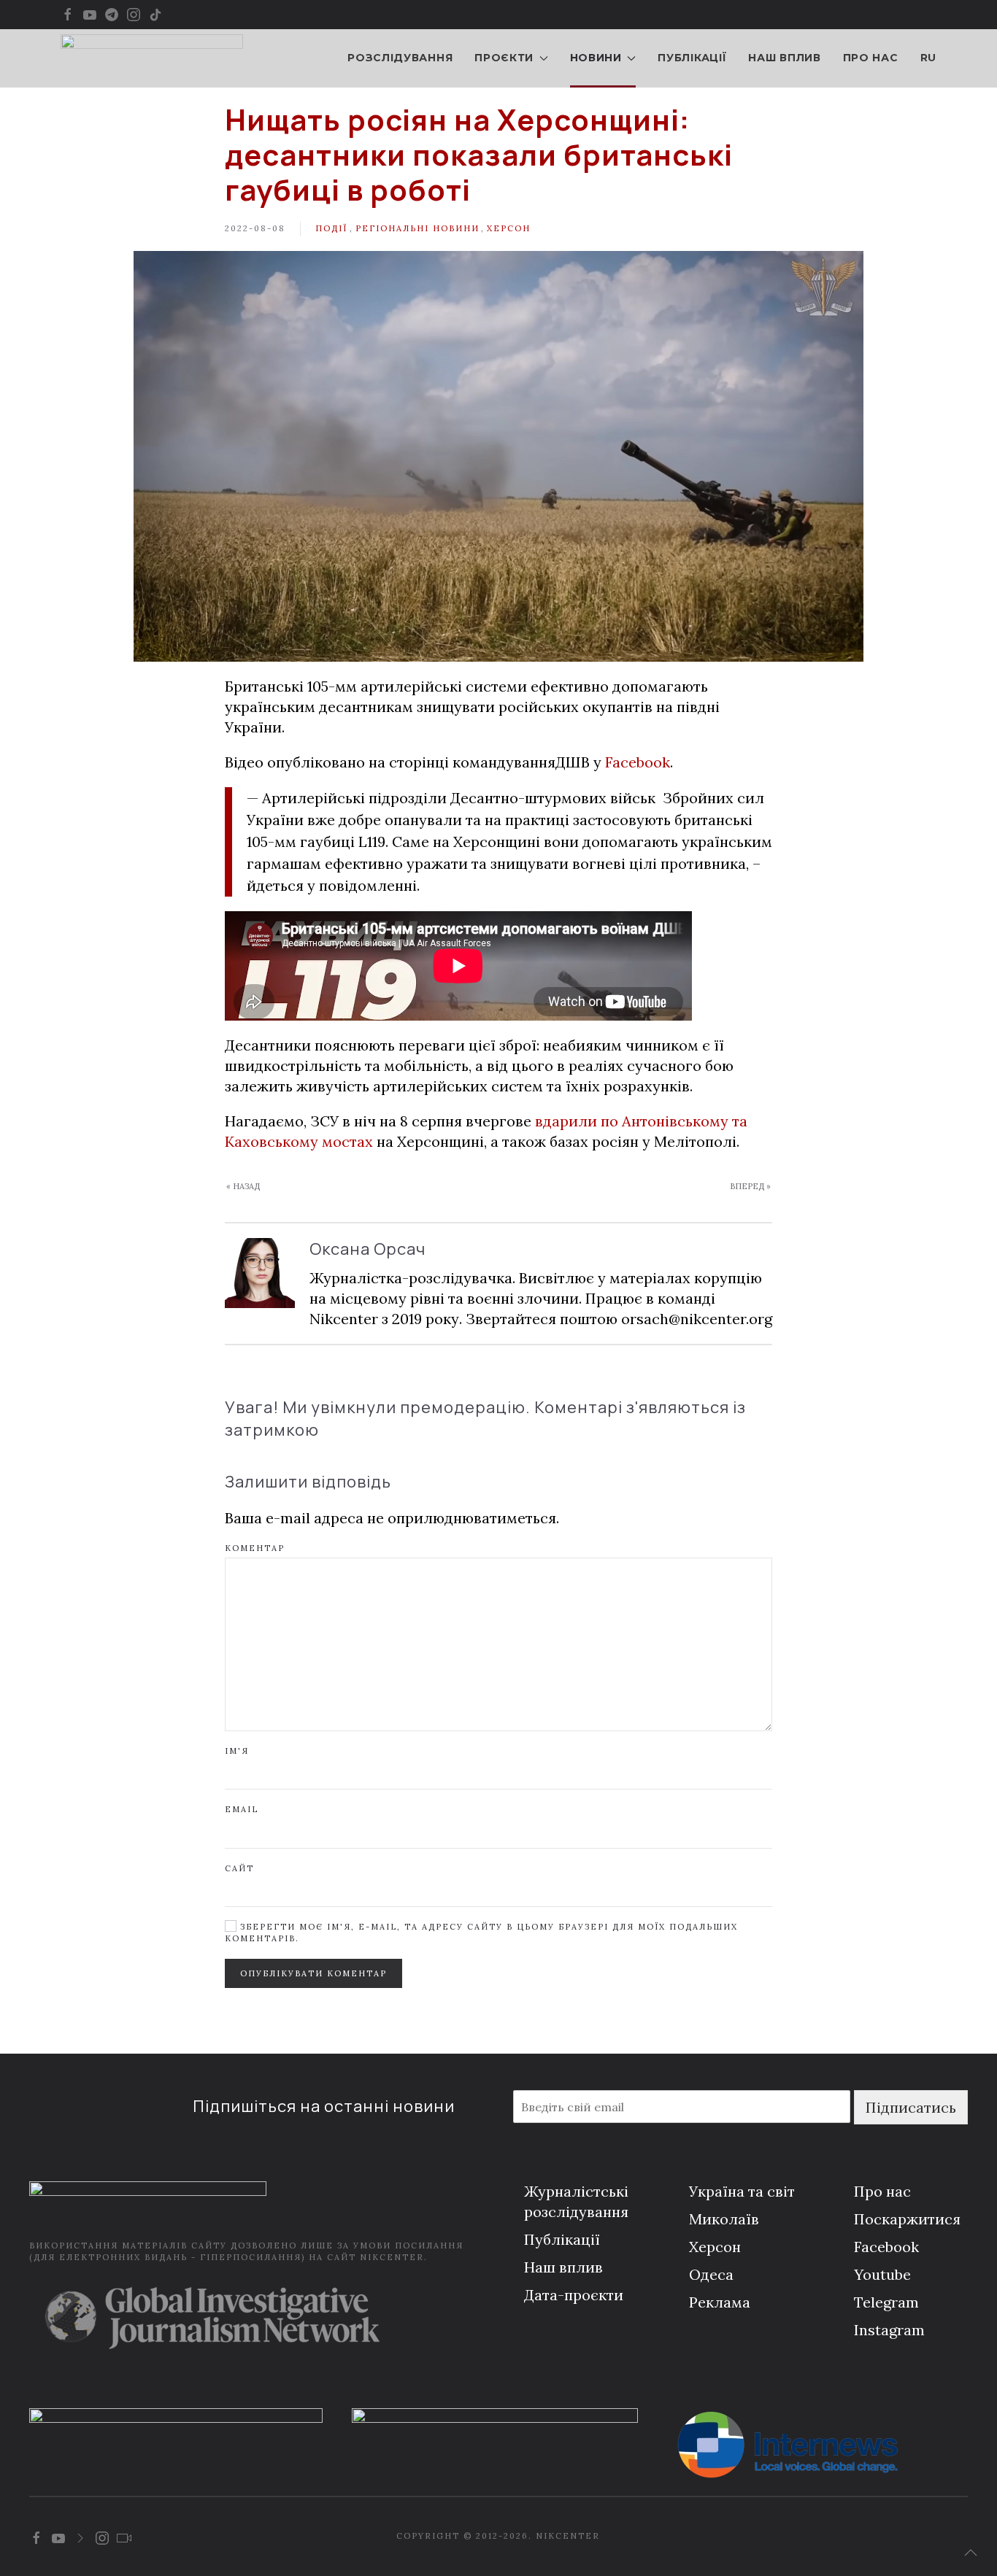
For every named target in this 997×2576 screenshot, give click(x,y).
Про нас (871, 58)
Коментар (255, 1548)
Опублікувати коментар (313, 1973)
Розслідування (400, 58)
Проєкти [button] (504, 58)
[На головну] (152, 58)
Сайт (239, 1868)
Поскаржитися (907, 2219)
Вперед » (750, 1186)
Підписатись (911, 2107)
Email (242, 1809)
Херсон (509, 228)
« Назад (243, 1186)
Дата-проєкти (574, 2295)
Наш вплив (784, 58)
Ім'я (237, 1751)
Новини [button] (596, 58)
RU (928, 58)
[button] (971, 2553)
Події (331, 228)
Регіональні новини (417, 228)
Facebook (638, 762)
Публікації (692, 58)
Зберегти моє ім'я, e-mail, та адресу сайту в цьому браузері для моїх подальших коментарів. (481, 1932)
